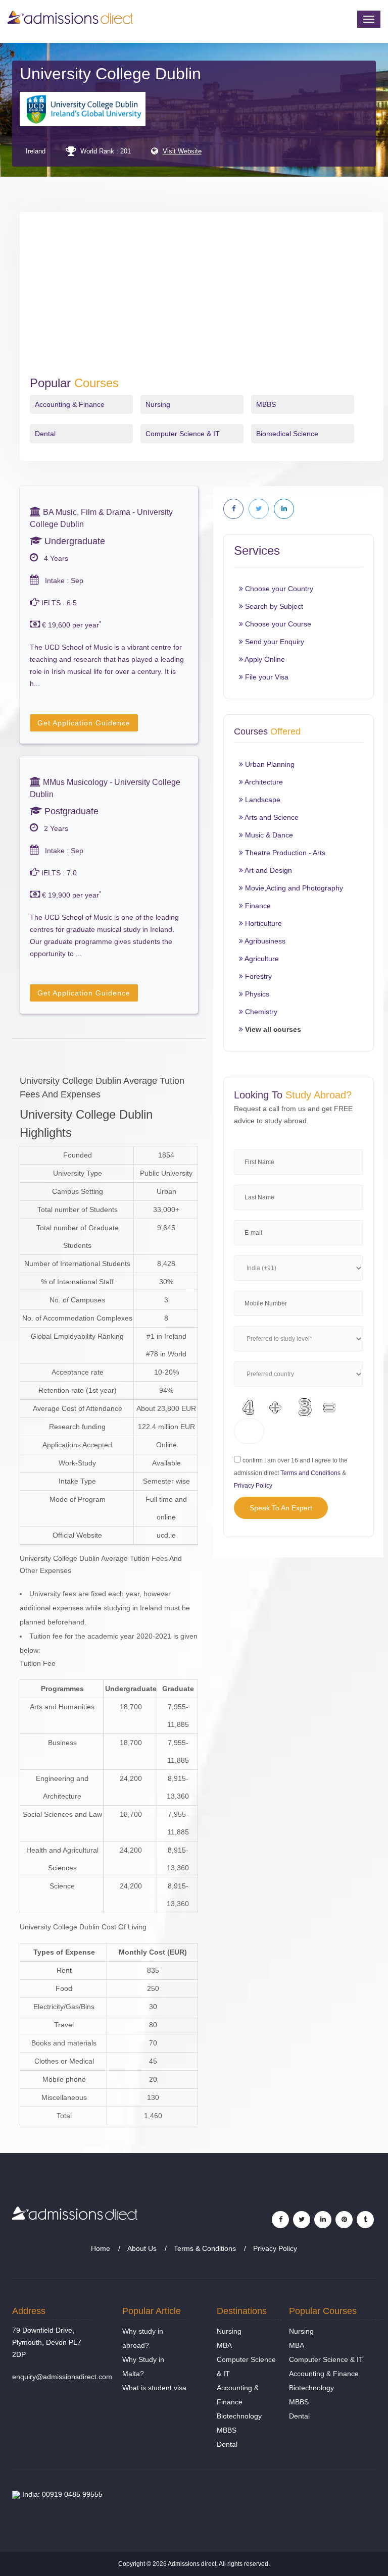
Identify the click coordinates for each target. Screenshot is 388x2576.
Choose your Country (278, 589)
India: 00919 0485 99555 (61, 2494)
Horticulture (262, 923)
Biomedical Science (287, 434)
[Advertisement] (202, 300)
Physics (256, 994)
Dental (45, 434)
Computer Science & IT (183, 434)
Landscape (262, 800)
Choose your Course (277, 624)
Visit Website (182, 151)
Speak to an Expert (281, 1508)
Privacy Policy (253, 1486)
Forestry (257, 976)
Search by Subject (273, 606)
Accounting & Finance (70, 404)
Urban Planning (269, 764)
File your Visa (266, 677)
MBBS (266, 404)
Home (101, 2248)
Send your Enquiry (274, 642)
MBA (224, 2345)
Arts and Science (271, 817)
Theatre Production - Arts (284, 853)
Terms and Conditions (310, 1473)
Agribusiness (264, 941)
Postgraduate (70, 811)
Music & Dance (268, 835)
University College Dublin (110, 74)
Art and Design (268, 870)
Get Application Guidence (84, 723)
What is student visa (154, 2388)
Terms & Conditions (205, 2248)
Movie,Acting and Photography (293, 888)
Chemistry (260, 1012)
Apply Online (264, 659)
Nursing (158, 404)
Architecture (263, 782)
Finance (257, 906)
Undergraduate (74, 541)
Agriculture (261, 959)
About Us (142, 2248)
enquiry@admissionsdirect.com (62, 2377)
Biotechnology (239, 2416)
